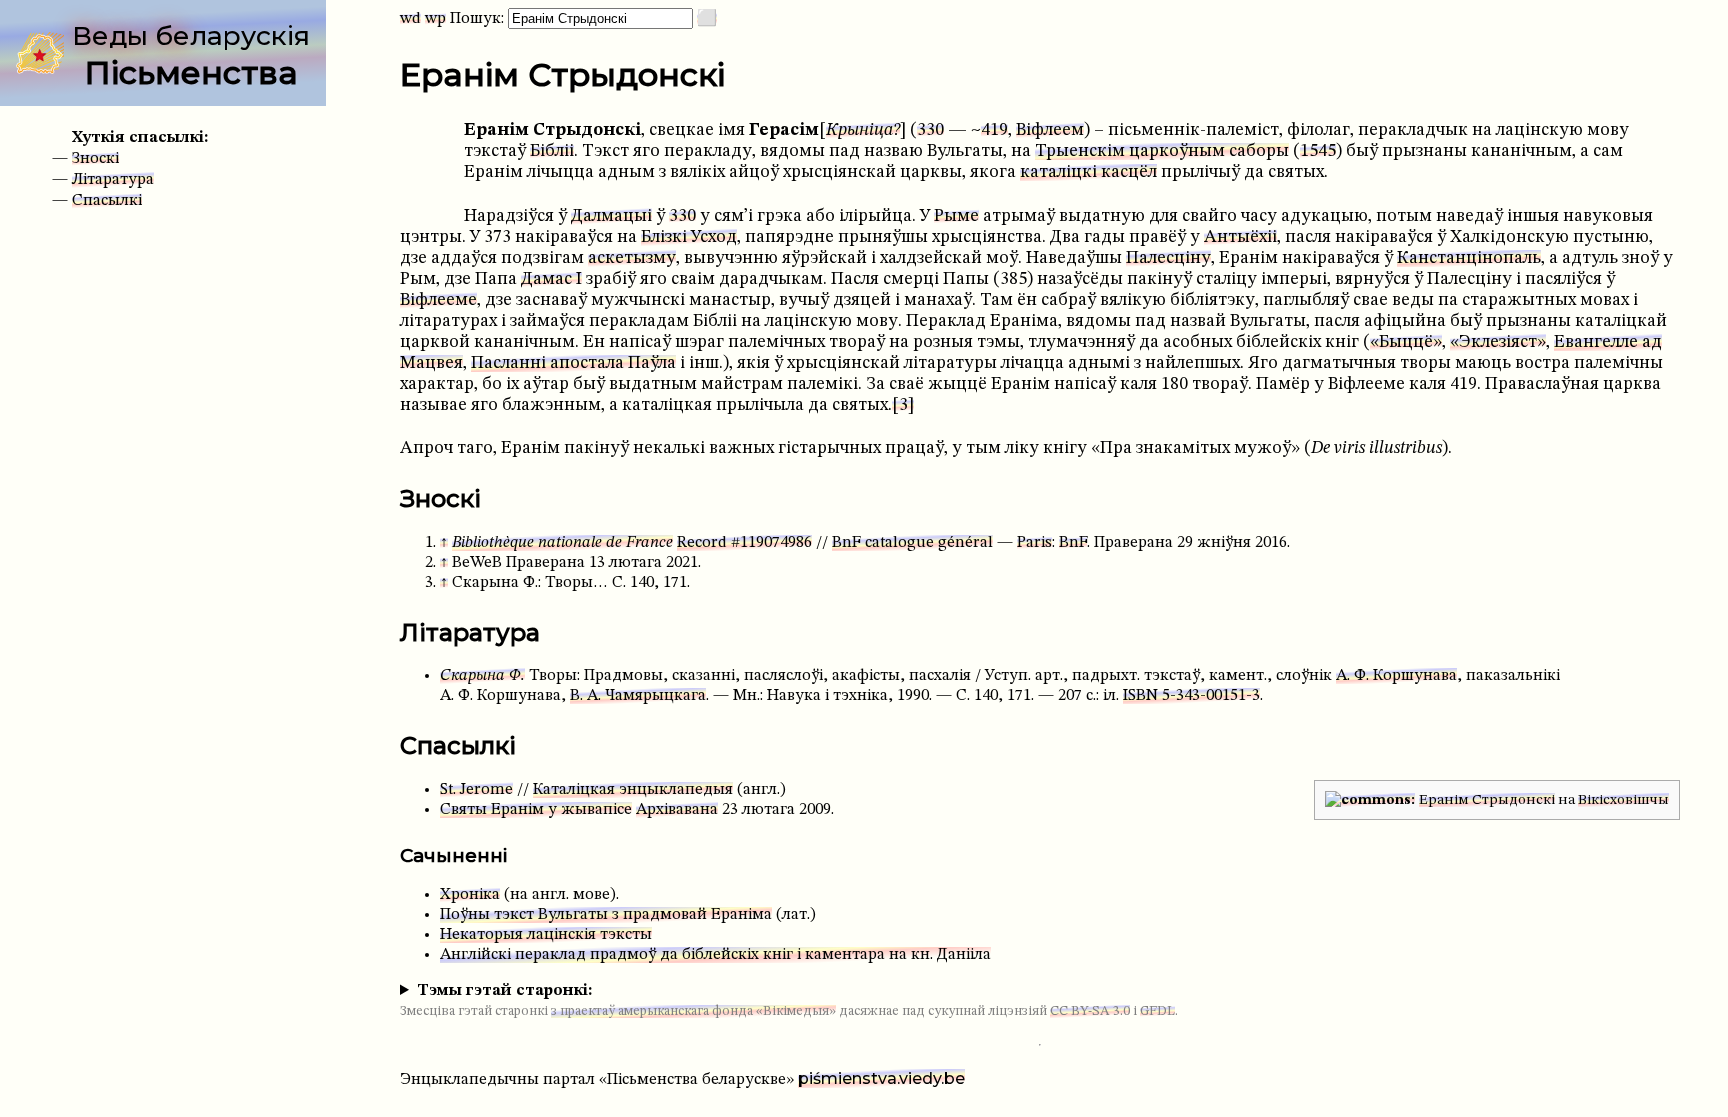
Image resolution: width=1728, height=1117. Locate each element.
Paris (1034, 543)
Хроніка (470, 895)
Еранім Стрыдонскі (1487, 800)
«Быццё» (1406, 342)
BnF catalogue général (912, 543)
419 (994, 130)
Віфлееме (438, 300)
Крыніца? (863, 130)
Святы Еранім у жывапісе (536, 810)
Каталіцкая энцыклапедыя (633, 790)
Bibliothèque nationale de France (562, 543)
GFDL (1157, 1011)
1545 (1318, 151)
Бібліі (552, 151)
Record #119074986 (744, 543)
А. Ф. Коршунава (1396, 676)
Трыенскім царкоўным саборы (1162, 151)
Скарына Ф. (482, 676)
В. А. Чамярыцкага (638, 696)
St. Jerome (476, 790)
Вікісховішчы (1623, 800)
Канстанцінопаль (1469, 258)
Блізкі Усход (689, 237)
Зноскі (95, 159)
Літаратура (113, 180)
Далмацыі (611, 216)
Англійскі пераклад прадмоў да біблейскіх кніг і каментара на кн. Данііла (715, 955)
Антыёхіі (1240, 237)
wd (410, 19)
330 (930, 130)
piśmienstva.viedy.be (881, 1078)
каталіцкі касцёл (1088, 172)
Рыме (956, 216)
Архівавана (677, 810)
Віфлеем (1050, 130)
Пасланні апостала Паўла (573, 363)
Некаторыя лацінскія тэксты (546, 935)
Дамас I (551, 279)
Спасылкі (107, 201)
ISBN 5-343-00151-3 (1191, 696)
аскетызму (632, 258)
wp (435, 19)
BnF (1073, 543)
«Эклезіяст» (1498, 342)
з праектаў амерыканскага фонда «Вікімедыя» (693, 1011)
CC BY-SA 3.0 (1090, 1011)
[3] (903, 405)
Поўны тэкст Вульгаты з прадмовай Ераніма (606, 915)
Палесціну (1168, 258)
